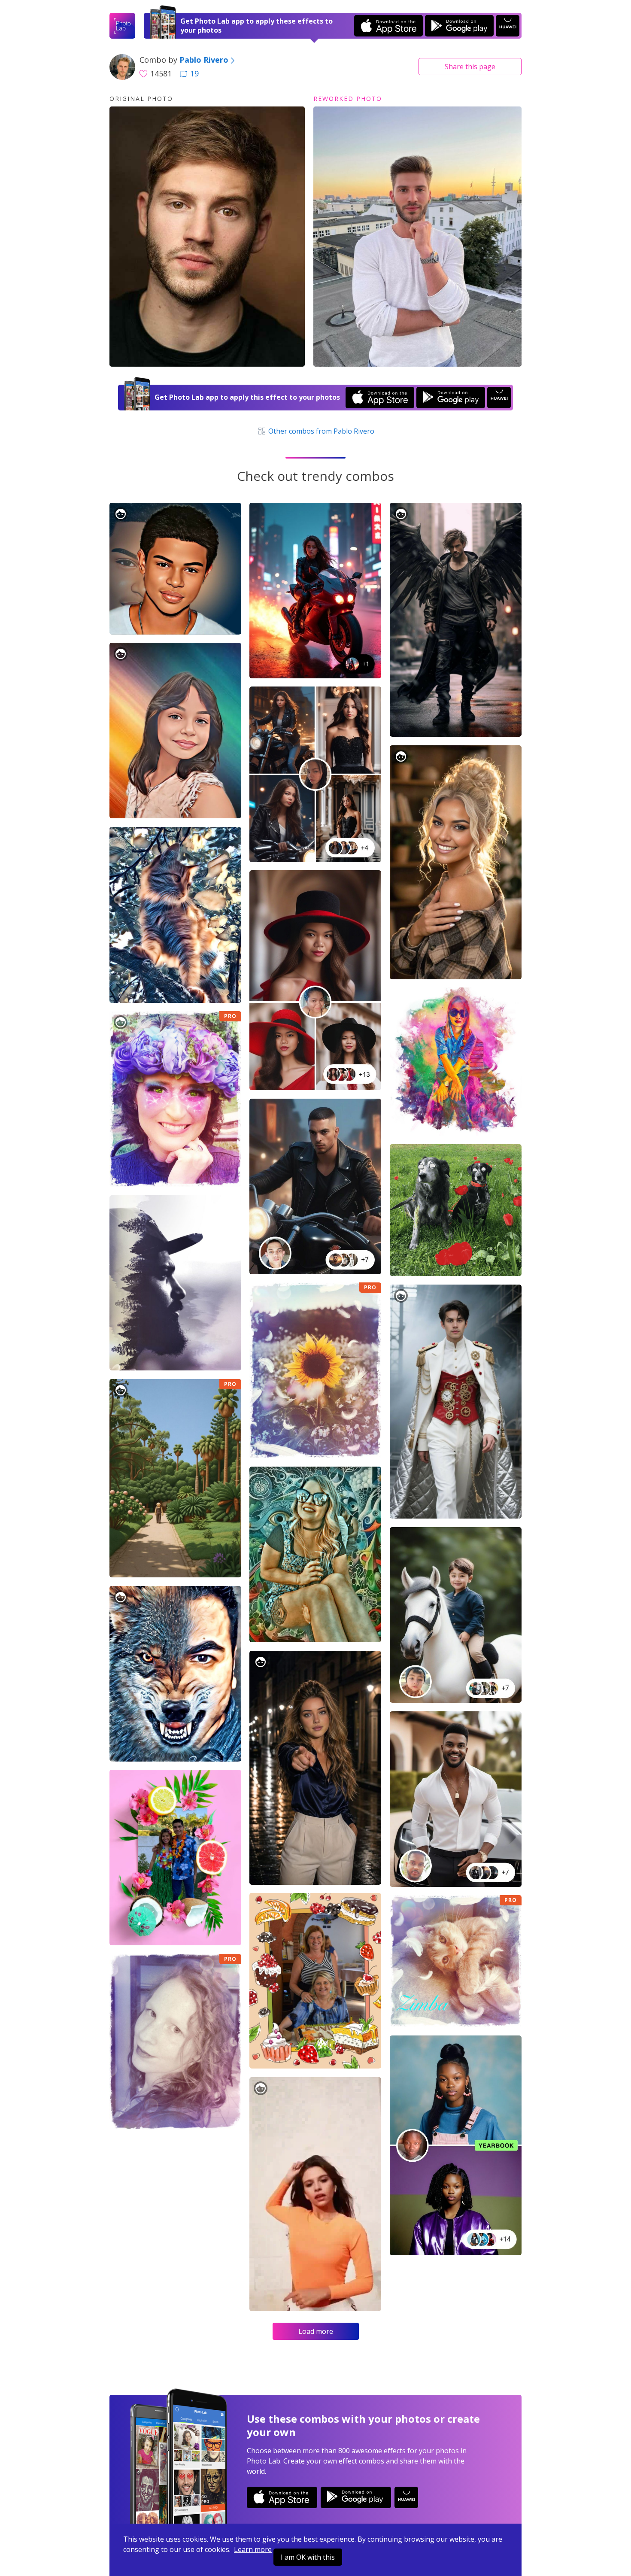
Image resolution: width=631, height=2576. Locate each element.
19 (194, 73)
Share (470, 67)
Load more (316, 2331)
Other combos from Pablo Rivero (320, 431)
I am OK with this (308, 2557)
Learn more (253, 2549)
